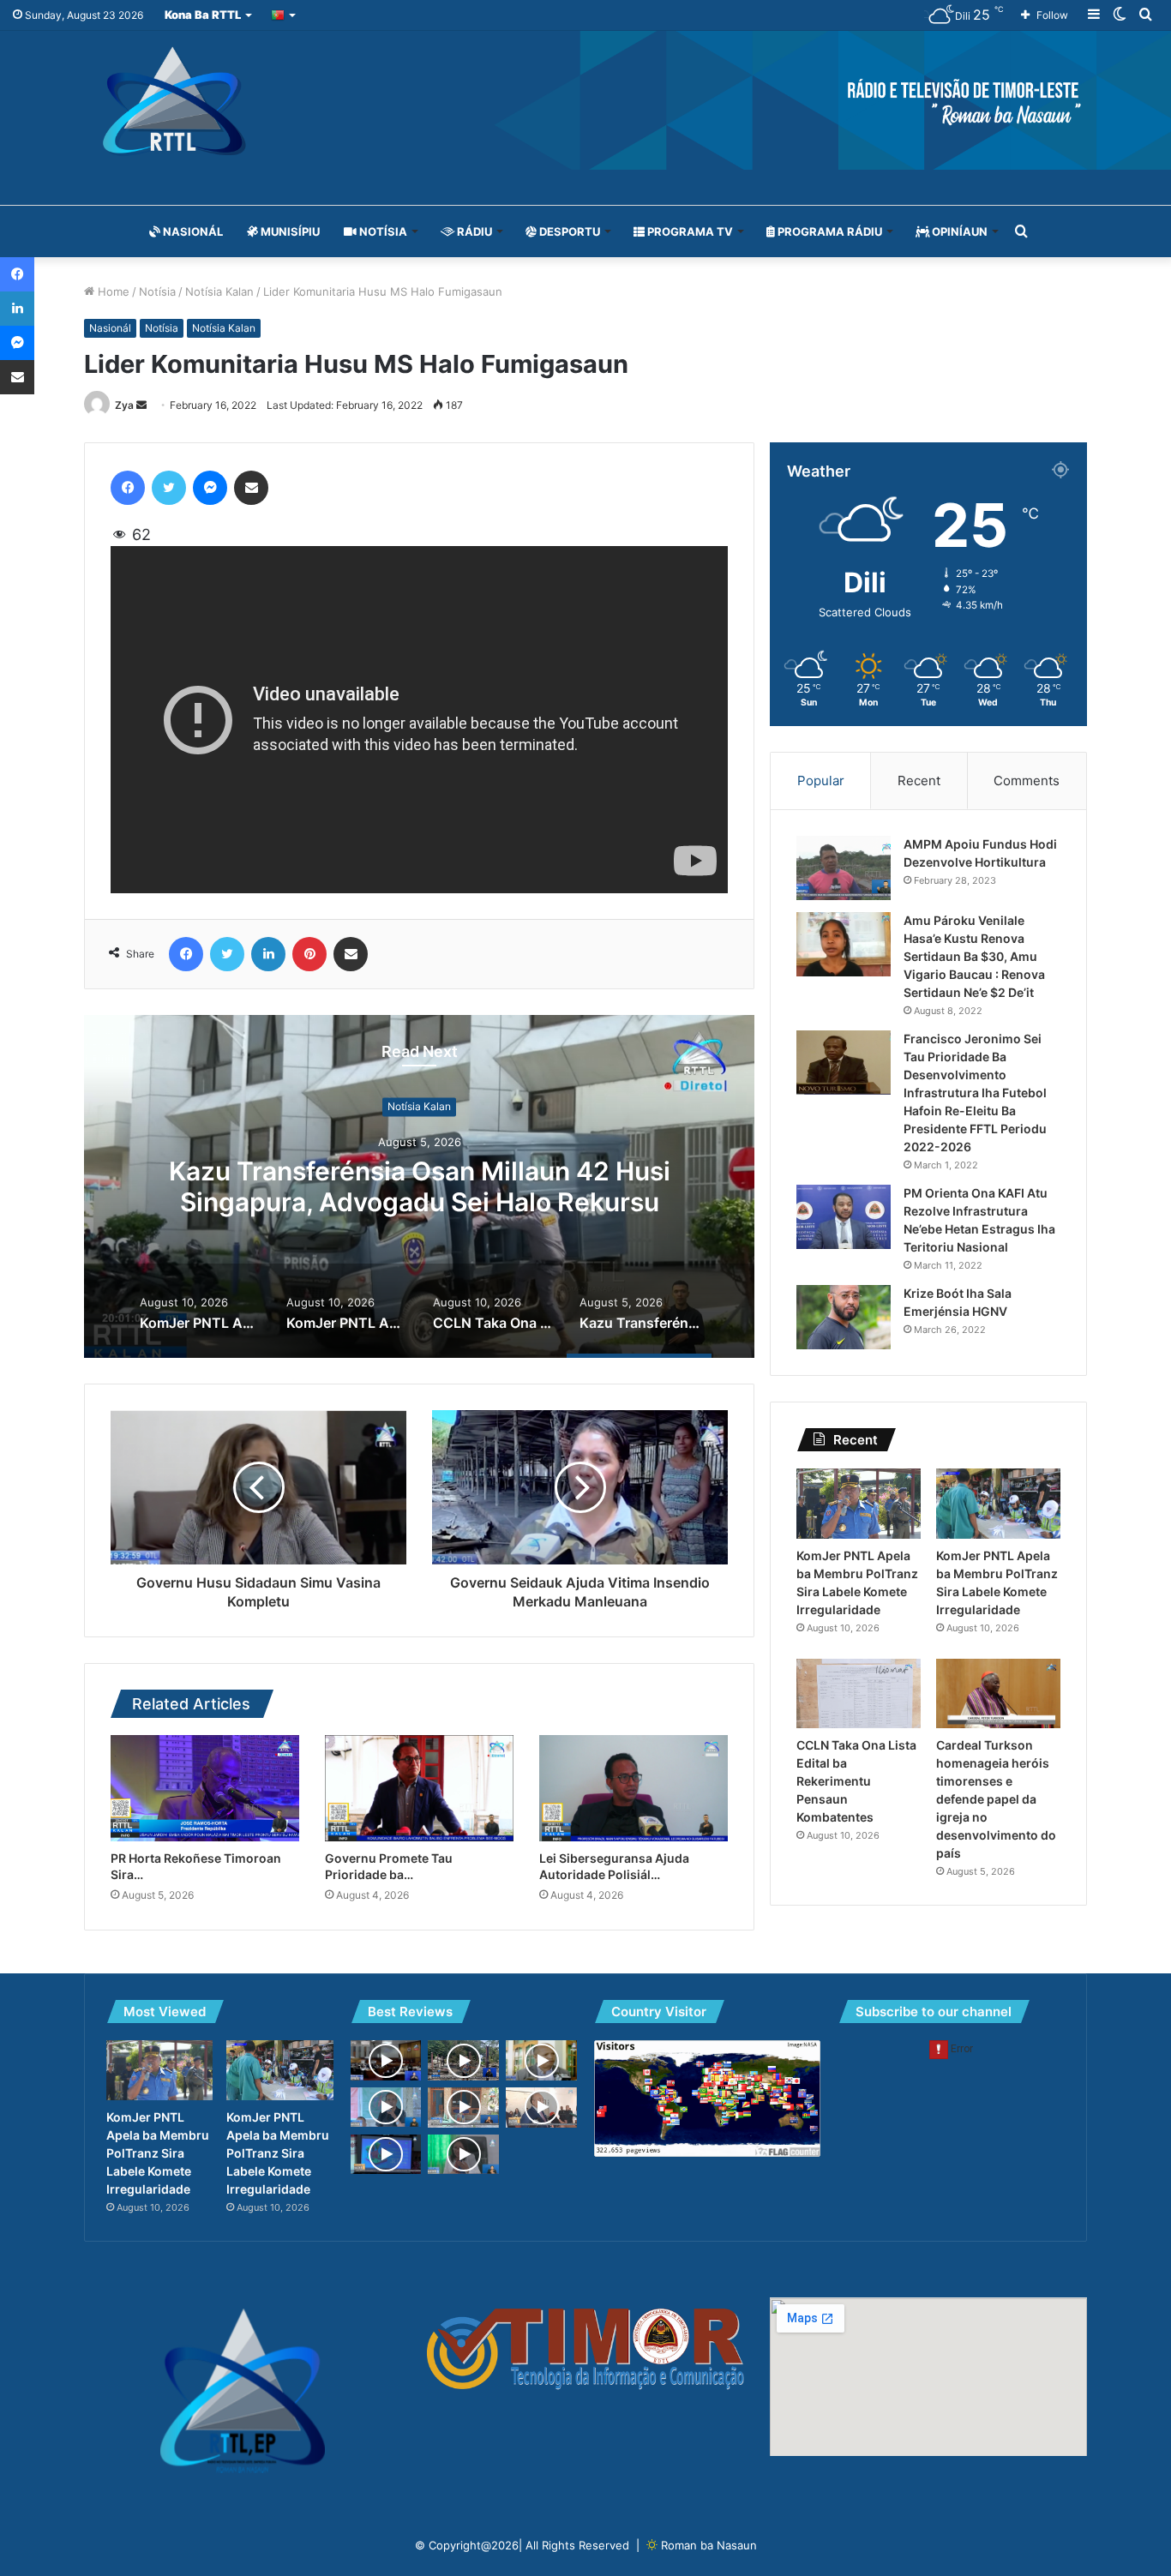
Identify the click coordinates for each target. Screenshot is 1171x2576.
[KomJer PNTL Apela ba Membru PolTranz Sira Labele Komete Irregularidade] (859, 1504)
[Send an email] (141, 405)
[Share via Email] (251, 488)
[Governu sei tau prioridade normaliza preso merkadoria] (541, 2108)
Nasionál (192, 231)
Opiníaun (958, 231)
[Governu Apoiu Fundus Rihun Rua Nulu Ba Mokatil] (386, 2107)
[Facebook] (128, 488)
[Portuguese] (284, 15)
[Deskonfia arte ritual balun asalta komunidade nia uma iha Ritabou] (463, 2108)
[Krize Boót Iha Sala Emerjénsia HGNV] (844, 1317)
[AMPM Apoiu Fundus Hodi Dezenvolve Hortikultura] (844, 868)
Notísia (382, 231)
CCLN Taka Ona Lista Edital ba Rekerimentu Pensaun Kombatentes (856, 1781)
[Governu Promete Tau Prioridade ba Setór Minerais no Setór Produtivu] (419, 1788)
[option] (419, 1186)
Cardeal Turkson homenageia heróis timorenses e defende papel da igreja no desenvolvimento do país (996, 1799)
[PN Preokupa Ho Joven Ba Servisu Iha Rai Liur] (386, 2060)
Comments (1027, 781)
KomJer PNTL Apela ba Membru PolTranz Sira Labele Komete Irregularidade (420, 1187)
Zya (124, 405)
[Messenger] (210, 488)
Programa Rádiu (829, 231)
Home (112, 291)
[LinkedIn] (268, 954)
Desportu (568, 231)
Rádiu (473, 231)
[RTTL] (585, 100)
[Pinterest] (309, 954)
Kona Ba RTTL (203, 15)
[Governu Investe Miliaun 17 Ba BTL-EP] (541, 2060)
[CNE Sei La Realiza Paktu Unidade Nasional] (463, 2154)
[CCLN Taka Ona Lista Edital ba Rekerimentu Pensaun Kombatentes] (859, 1694)
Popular (821, 781)
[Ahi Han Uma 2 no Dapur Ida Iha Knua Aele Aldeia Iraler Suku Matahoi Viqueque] (463, 2060)
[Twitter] (169, 488)
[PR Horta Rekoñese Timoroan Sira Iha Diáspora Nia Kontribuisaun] (205, 1788)
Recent (919, 781)
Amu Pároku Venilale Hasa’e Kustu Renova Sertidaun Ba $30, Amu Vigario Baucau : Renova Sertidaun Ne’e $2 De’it (974, 956)
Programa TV (689, 231)
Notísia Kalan (219, 291)
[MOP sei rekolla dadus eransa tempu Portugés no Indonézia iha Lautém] (386, 2155)
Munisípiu (289, 231)
